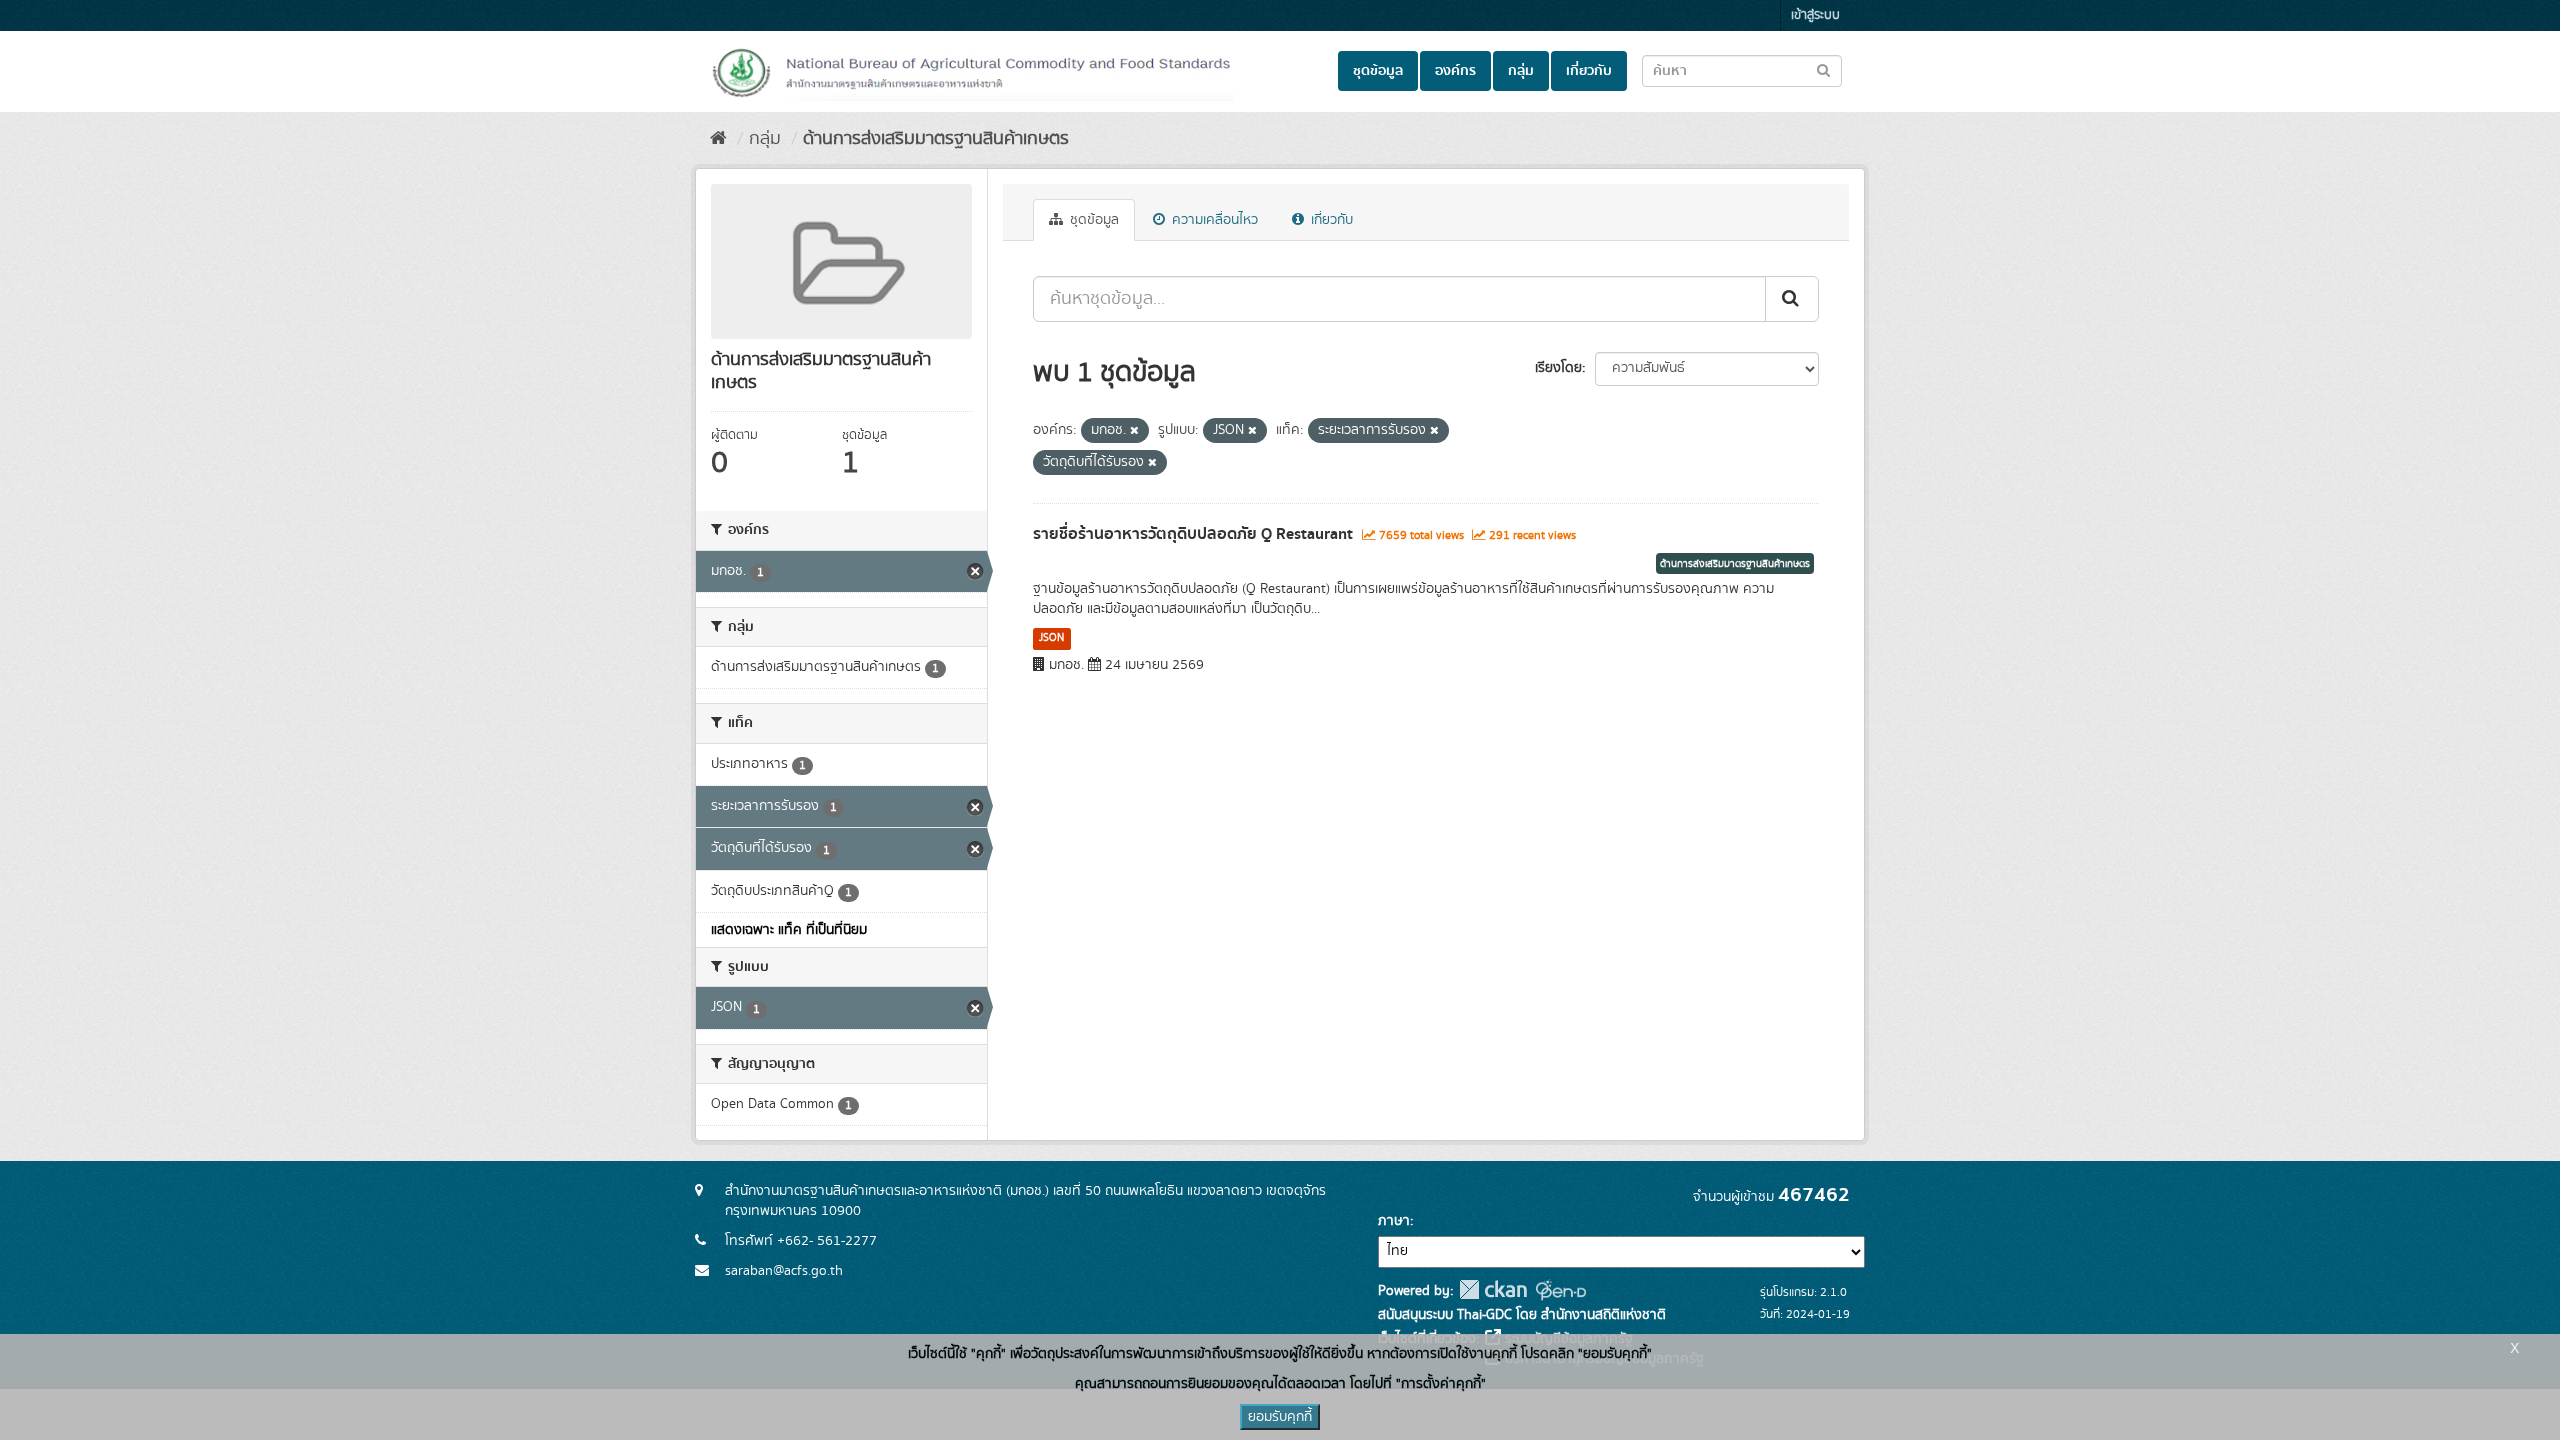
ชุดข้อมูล (1378, 71)
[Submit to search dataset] (1823, 69)
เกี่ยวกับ (1589, 71)
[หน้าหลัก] (718, 139)
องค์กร (1455, 71)
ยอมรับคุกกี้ (1280, 1417)
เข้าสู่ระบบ (1815, 15)
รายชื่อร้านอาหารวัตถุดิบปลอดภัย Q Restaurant (1193, 534)
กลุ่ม (1521, 71)
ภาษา (1394, 1221)
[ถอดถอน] (1134, 431)
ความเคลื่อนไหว (1213, 220)
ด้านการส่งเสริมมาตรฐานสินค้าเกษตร (936, 139)
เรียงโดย (1558, 368)
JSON (1051, 638)
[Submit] (1792, 299)
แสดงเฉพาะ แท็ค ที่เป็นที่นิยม (789, 930)
